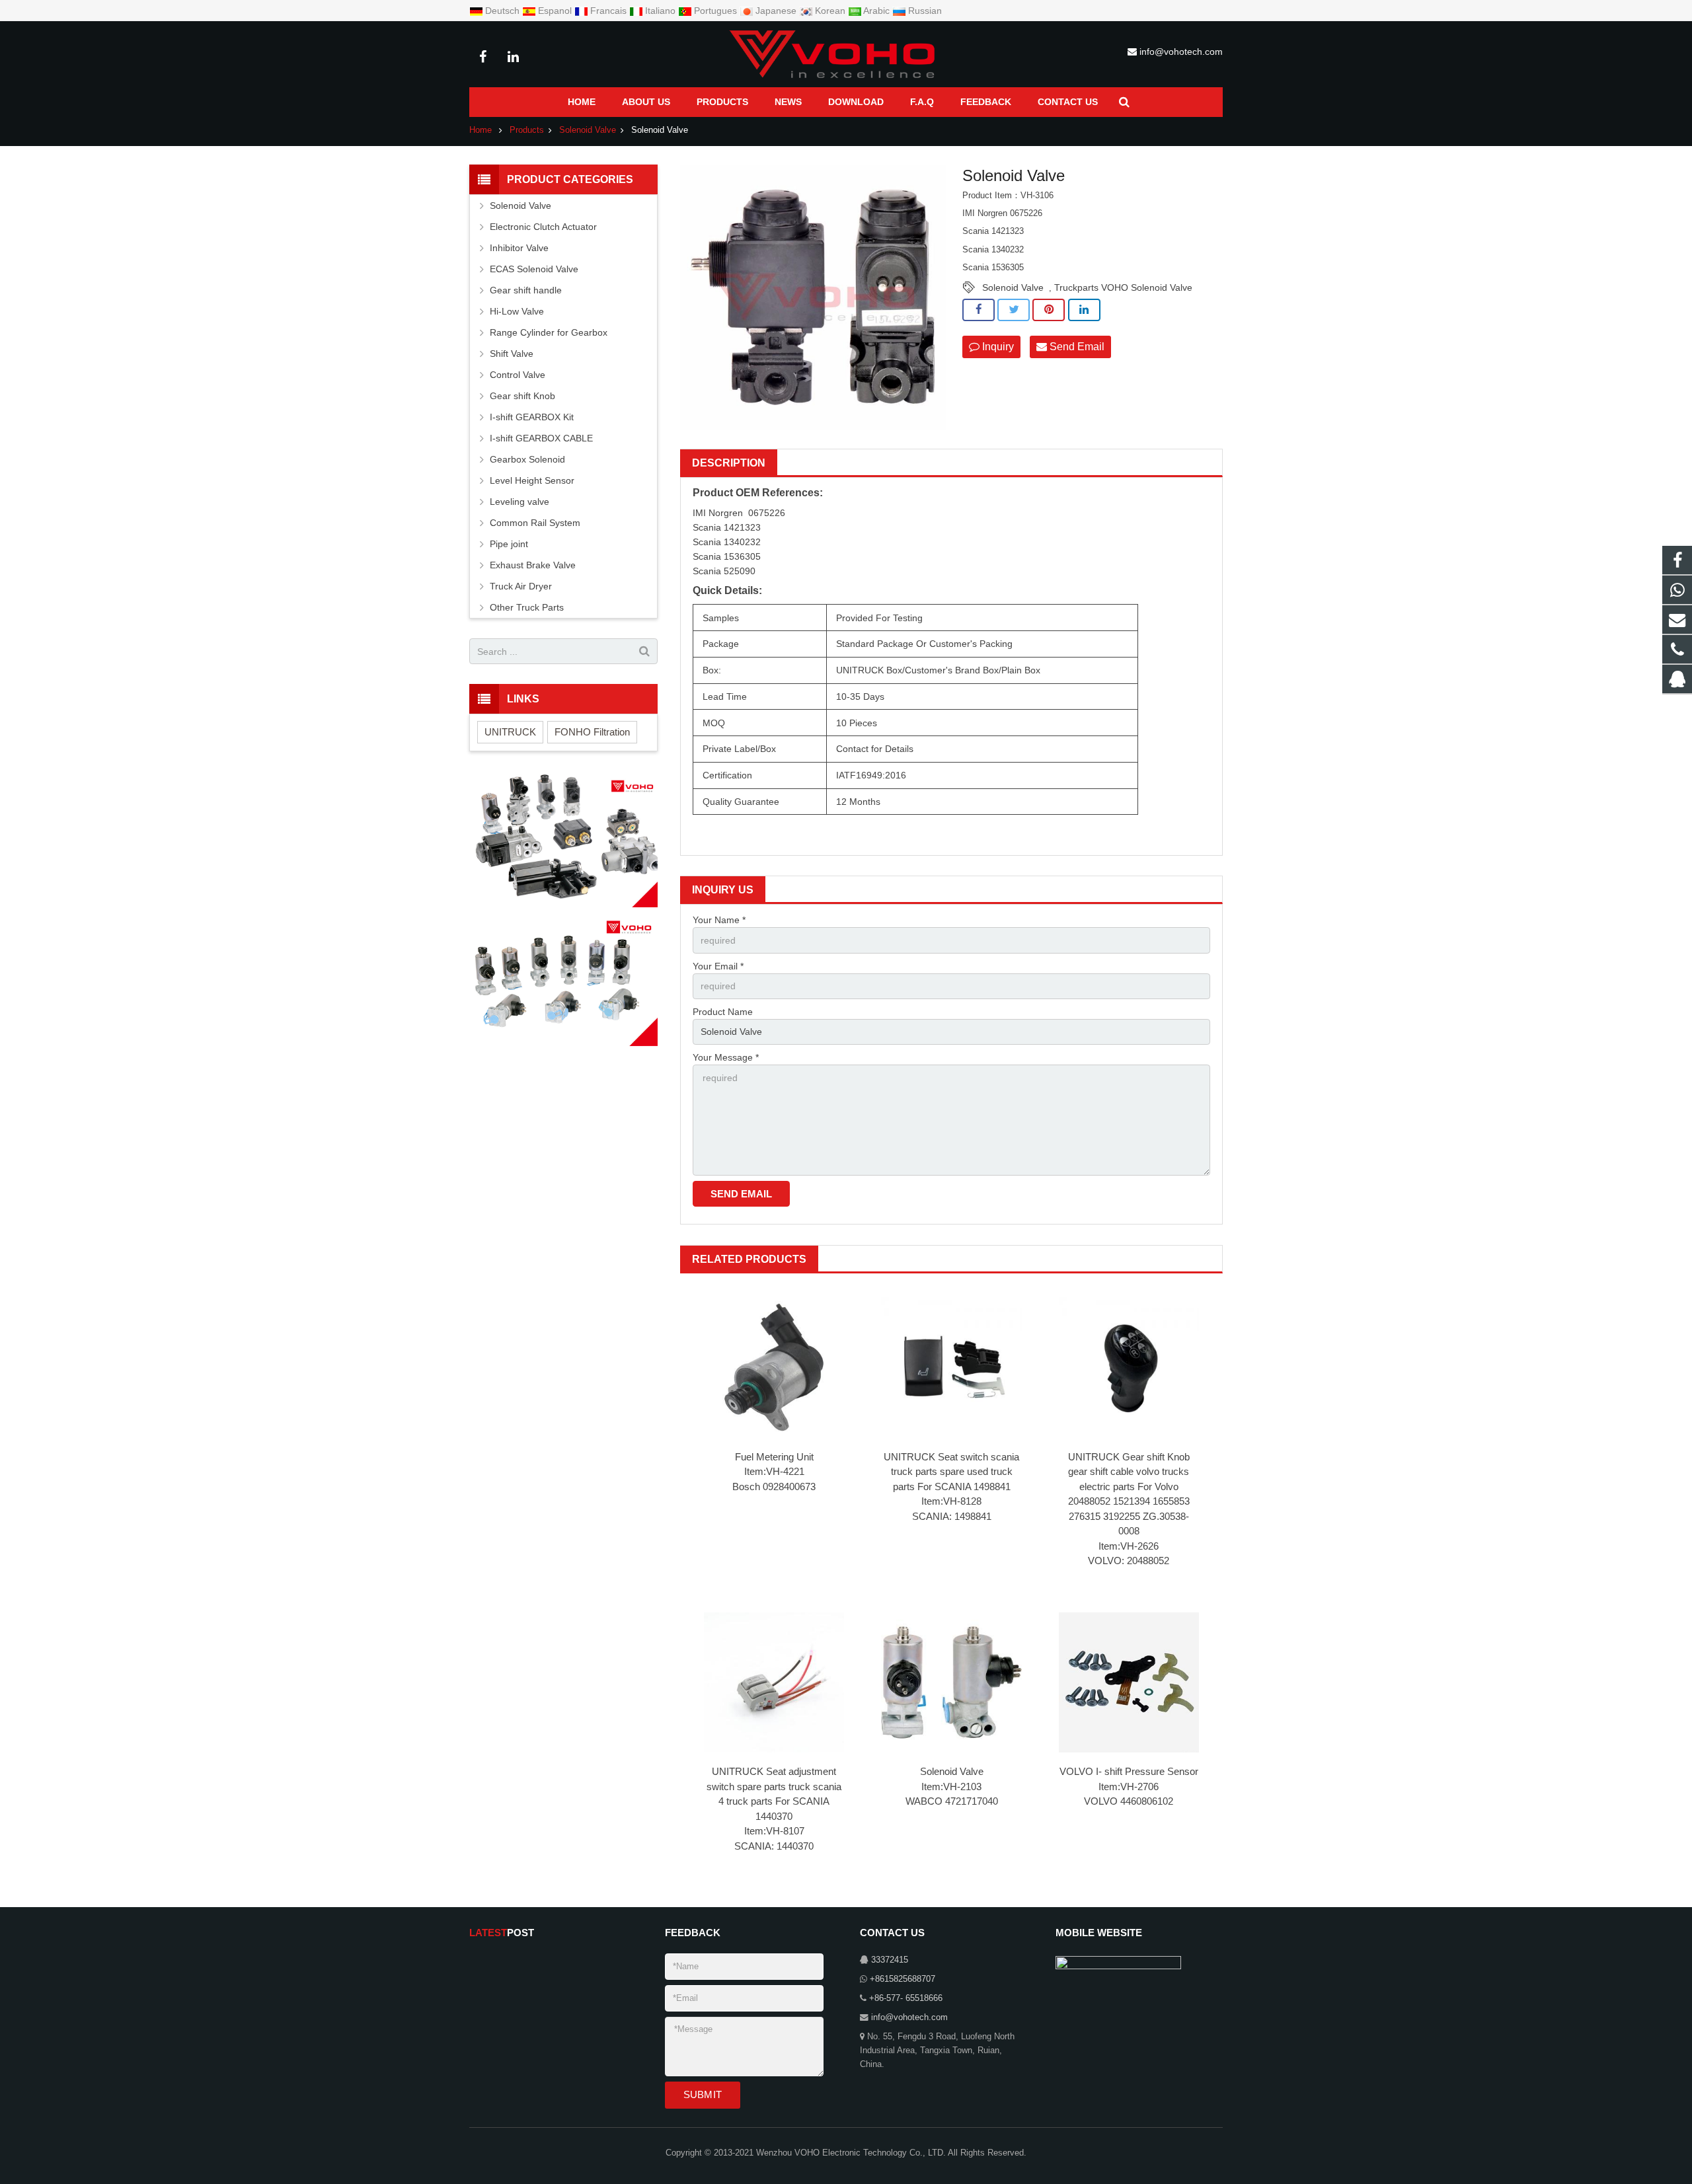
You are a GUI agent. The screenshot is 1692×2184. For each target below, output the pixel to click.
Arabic (877, 11)
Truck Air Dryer (521, 586)
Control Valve (518, 375)
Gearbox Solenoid (527, 459)
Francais (608, 11)
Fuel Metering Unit (774, 1457)
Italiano (660, 11)
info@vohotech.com (1181, 52)
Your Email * (718, 966)
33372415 (890, 1960)
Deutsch (502, 11)
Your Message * (726, 1057)
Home (481, 130)
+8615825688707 (903, 1979)
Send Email (1076, 347)
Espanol (555, 11)
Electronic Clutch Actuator (543, 227)
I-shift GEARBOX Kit (532, 417)
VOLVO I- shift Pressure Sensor (1129, 1771)
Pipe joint (509, 544)
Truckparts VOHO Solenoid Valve (1123, 287)
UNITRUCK (510, 732)
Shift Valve (512, 354)
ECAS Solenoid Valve (534, 269)
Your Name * (719, 920)
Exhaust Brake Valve (533, 565)
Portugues (715, 11)
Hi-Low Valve (517, 311)
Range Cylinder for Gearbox (549, 332)
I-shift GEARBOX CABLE (541, 438)
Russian (924, 11)
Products (527, 130)
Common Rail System (535, 523)
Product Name (723, 1012)
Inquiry (997, 347)
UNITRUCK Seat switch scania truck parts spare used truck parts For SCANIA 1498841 (951, 1472)
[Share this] (979, 310)
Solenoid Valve (588, 130)
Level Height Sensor (532, 480)
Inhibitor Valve (519, 248)
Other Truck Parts (527, 607)
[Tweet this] (1014, 310)
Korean (830, 11)
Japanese (776, 11)
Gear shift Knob (522, 396)
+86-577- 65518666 (906, 1998)
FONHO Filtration (592, 732)
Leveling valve (519, 502)
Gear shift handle (526, 290)
